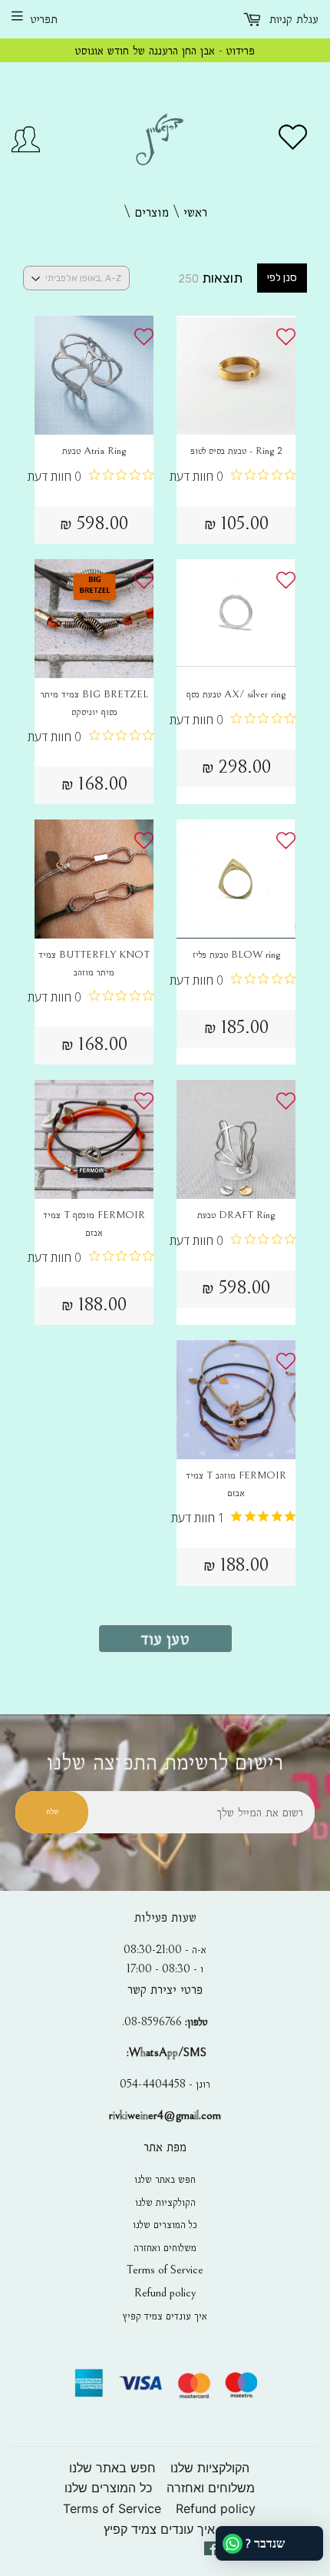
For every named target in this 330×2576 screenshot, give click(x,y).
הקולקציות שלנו (165, 2202)
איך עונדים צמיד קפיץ (165, 2316)
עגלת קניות (292, 19)
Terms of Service (165, 2270)
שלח (52, 1811)
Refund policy (165, 2293)
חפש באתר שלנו (165, 2179)
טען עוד (165, 1639)
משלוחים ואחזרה (165, 2247)
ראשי (195, 212)
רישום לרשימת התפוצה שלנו (165, 1762)
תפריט (44, 19)
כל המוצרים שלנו (165, 2224)
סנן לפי (282, 278)
